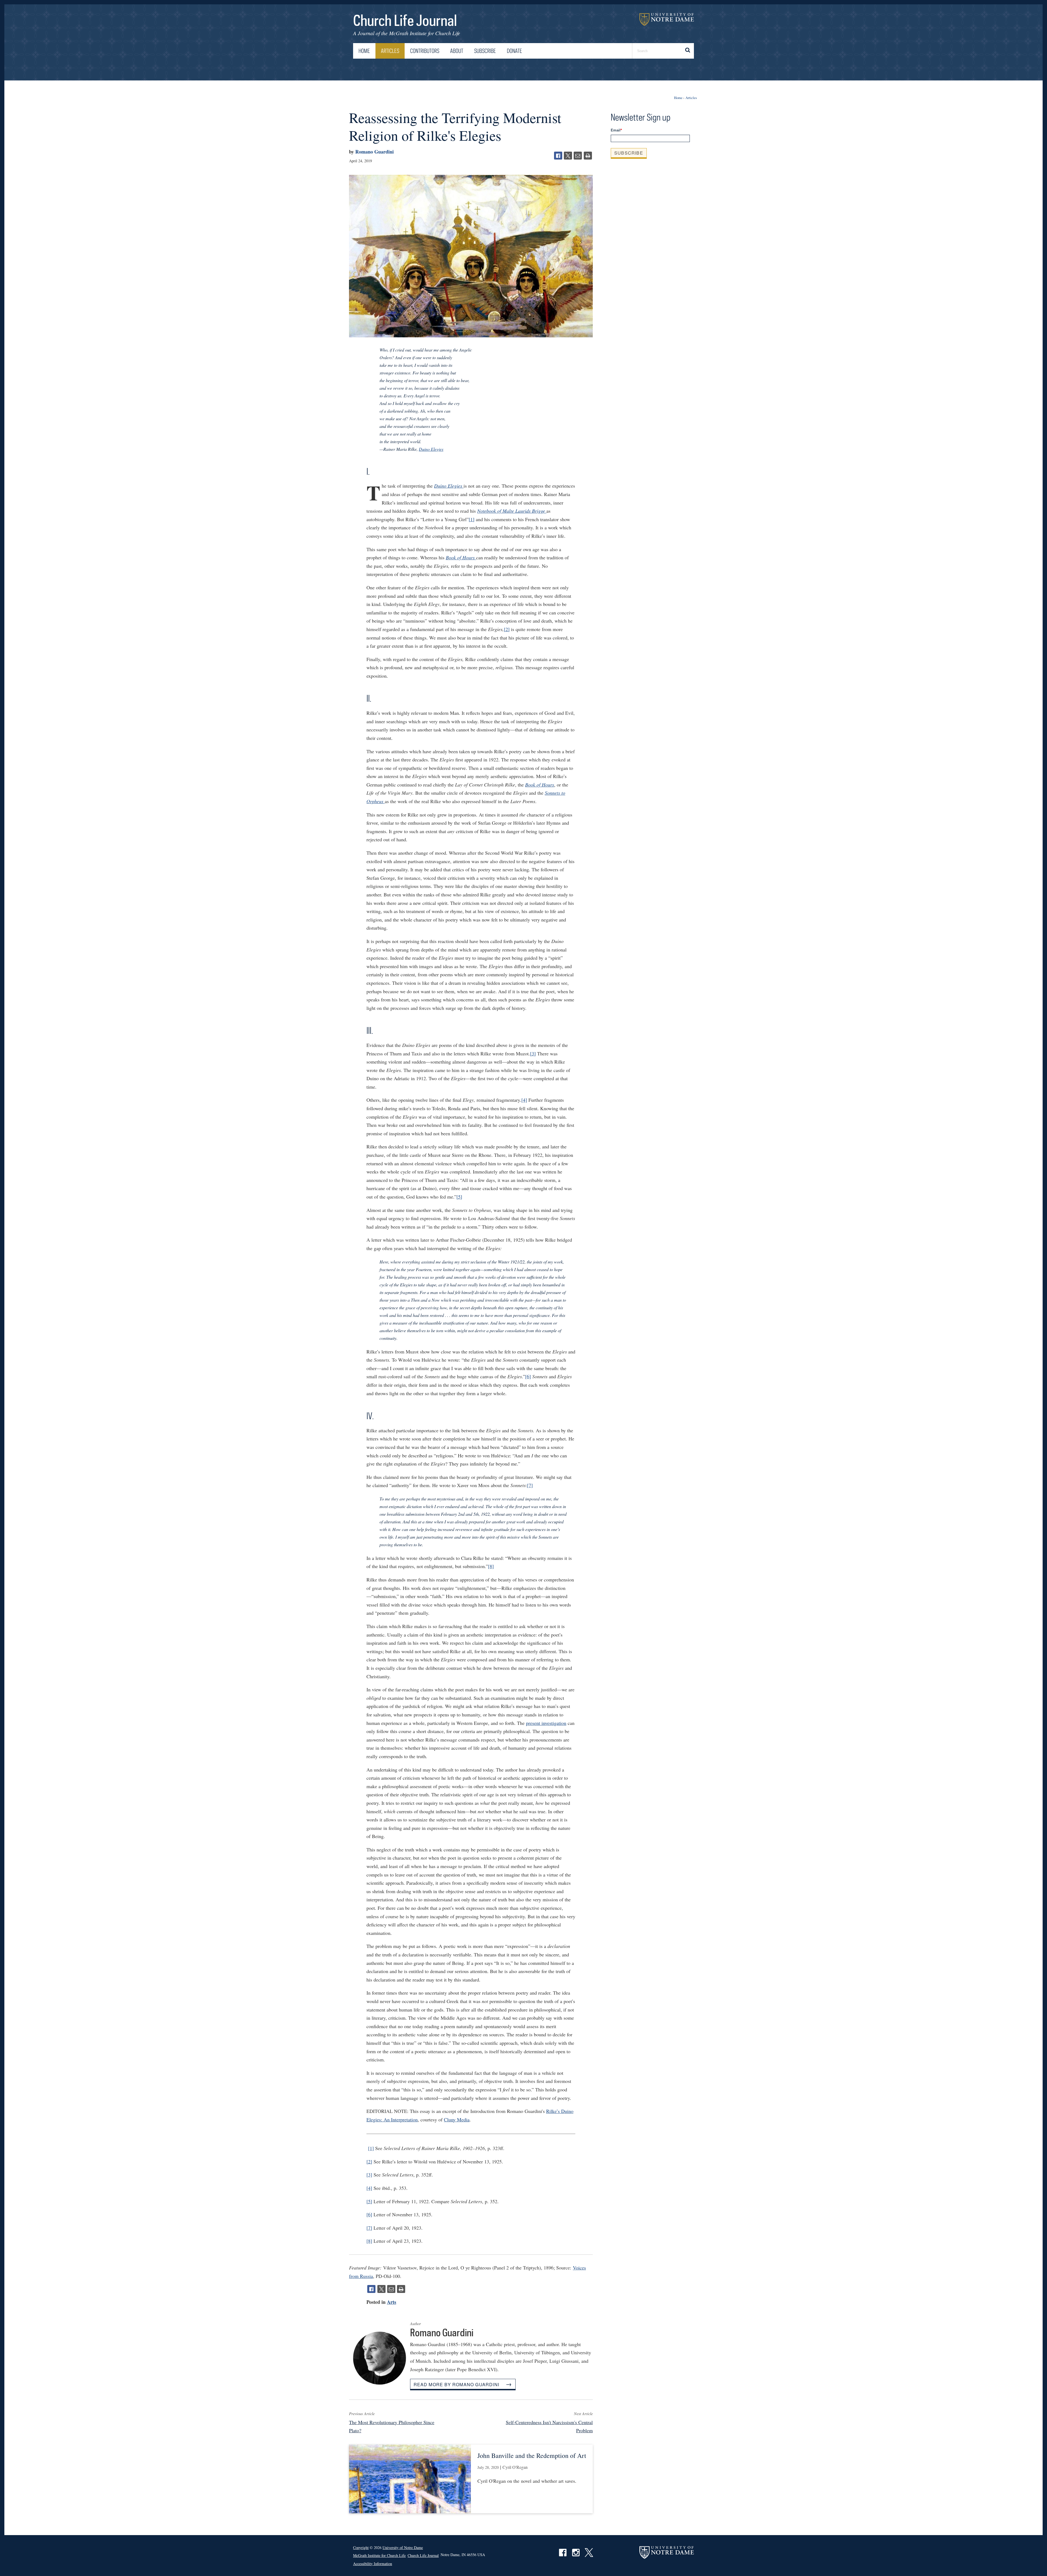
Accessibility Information (373, 2564)
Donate (515, 51)
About (457, 51)
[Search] (687, 51)
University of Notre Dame (667, 19)
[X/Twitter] (568, 156)
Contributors (425, 51)
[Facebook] (558, 156)
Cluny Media (457, 2119)
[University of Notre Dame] (667, 2552)
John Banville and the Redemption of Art (532, 2455)
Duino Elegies (431, 449)
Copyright (361, 2548)
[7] (530, 1485)
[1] (472, 519)
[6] (528, 1376)
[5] (459, 1197)
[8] (491, 1566)
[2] (507, 629)
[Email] (578, 156)
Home (364, 51)
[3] (533, 1053)
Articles (390, 51)
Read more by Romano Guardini (457, 2384)
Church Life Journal (405, 20)
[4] (524, 1100)
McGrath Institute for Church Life (425, 33)
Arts (392, 2302)
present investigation (546, 1723)
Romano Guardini (374, 152)
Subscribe (485, 51)
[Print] (588, 156)
